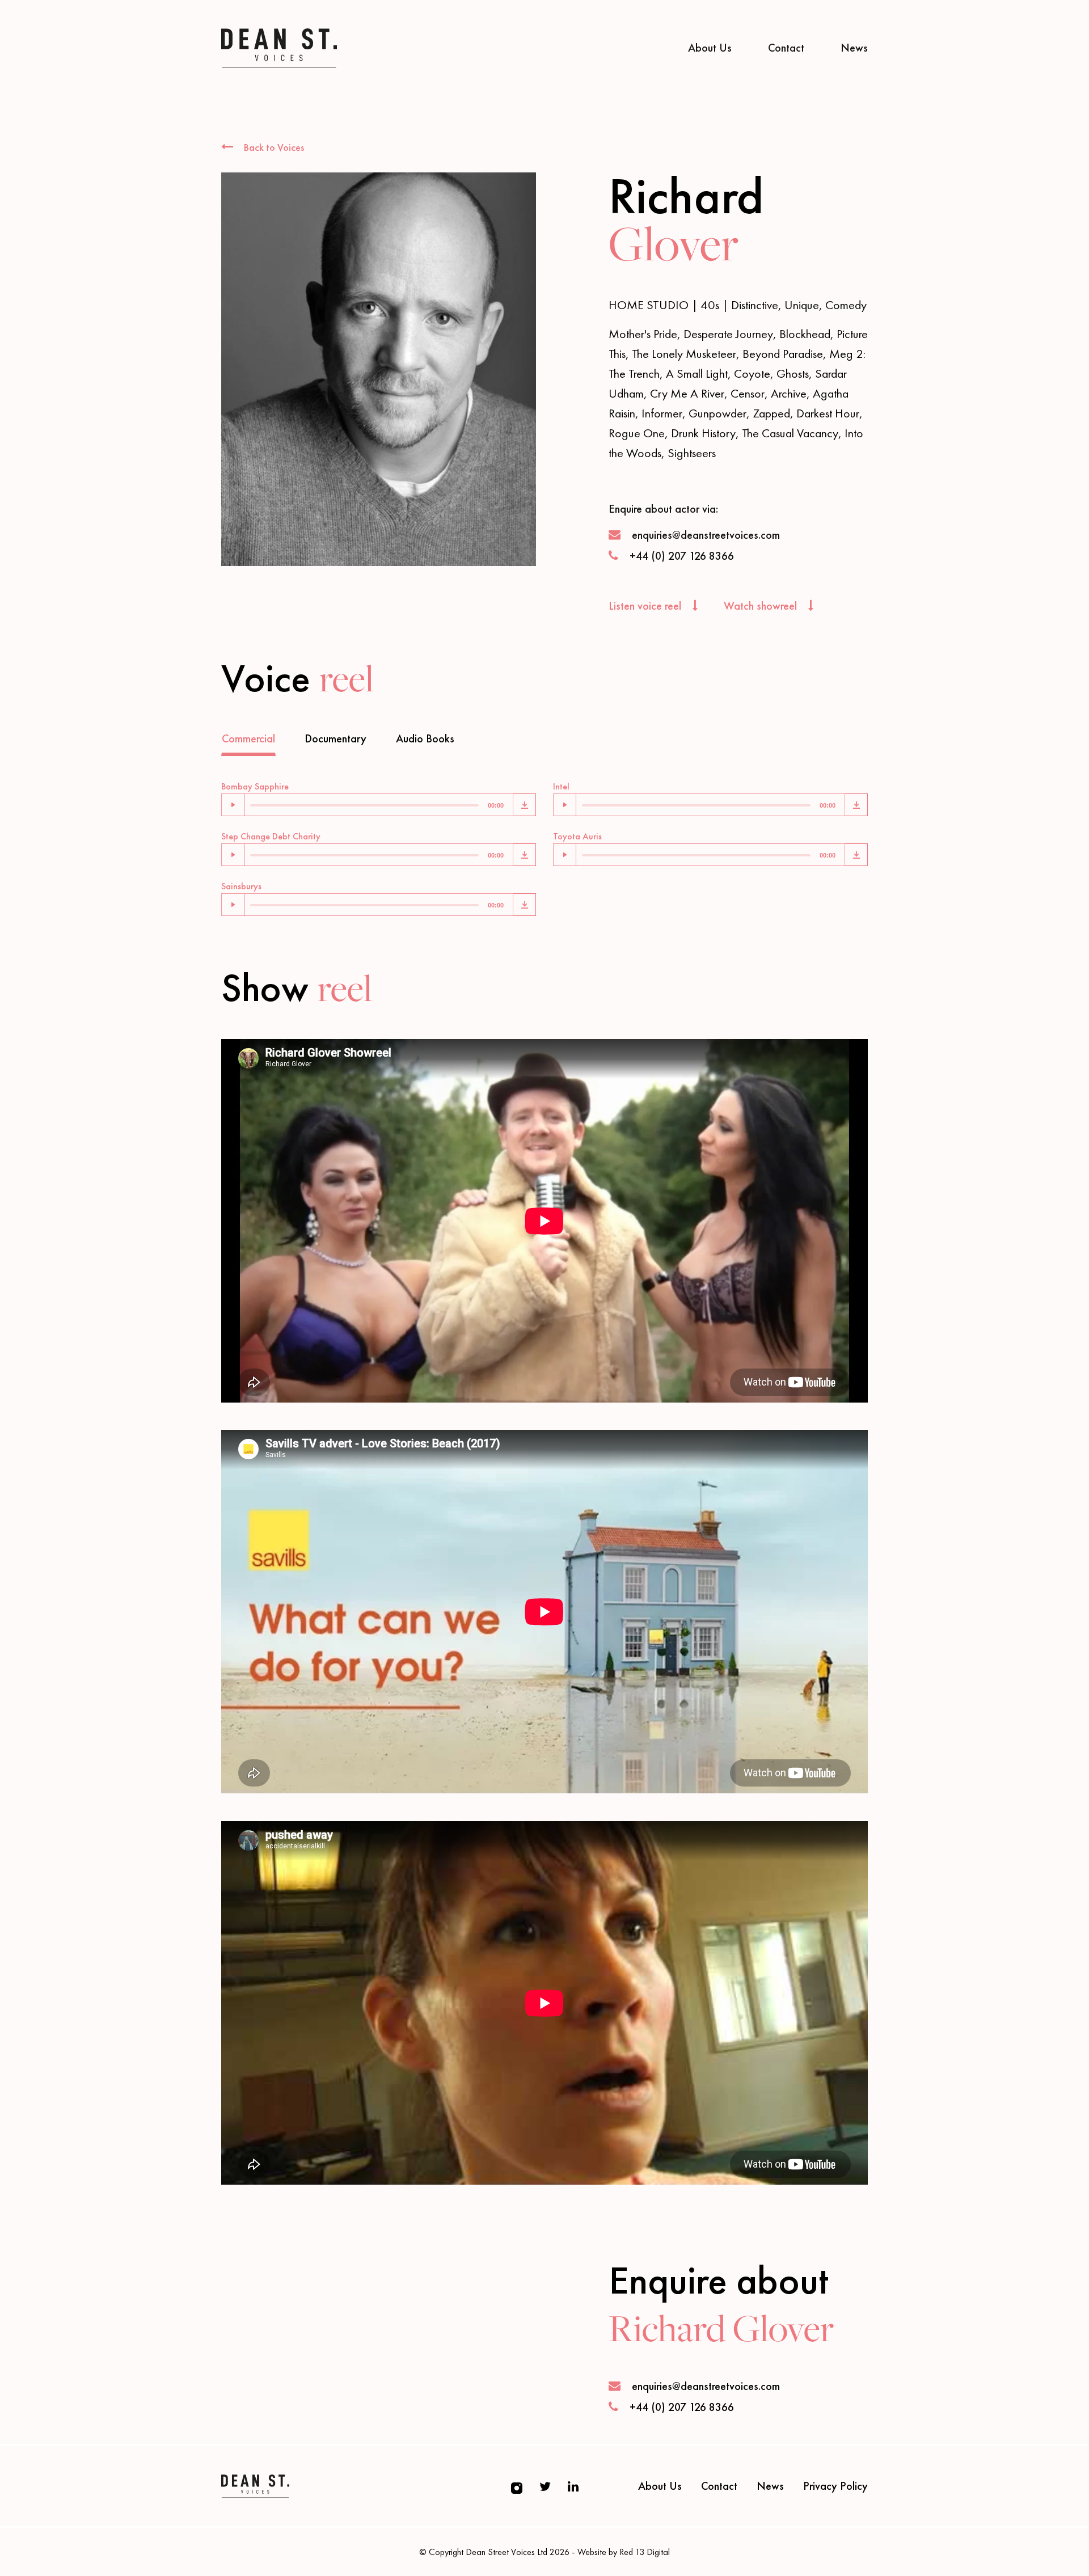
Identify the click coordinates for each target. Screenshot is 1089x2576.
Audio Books (425, 738)
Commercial (248, 738)
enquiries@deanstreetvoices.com (706, 535)
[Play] (233, 805)
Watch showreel (762, 606)
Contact (786, 48)
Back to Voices (273, 147)
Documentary (335, 738)
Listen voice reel (646, 606)
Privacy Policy (835, 2486)
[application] (367, 805)
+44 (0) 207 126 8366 (682, 556)
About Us (710, 48)
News (854, 48)
